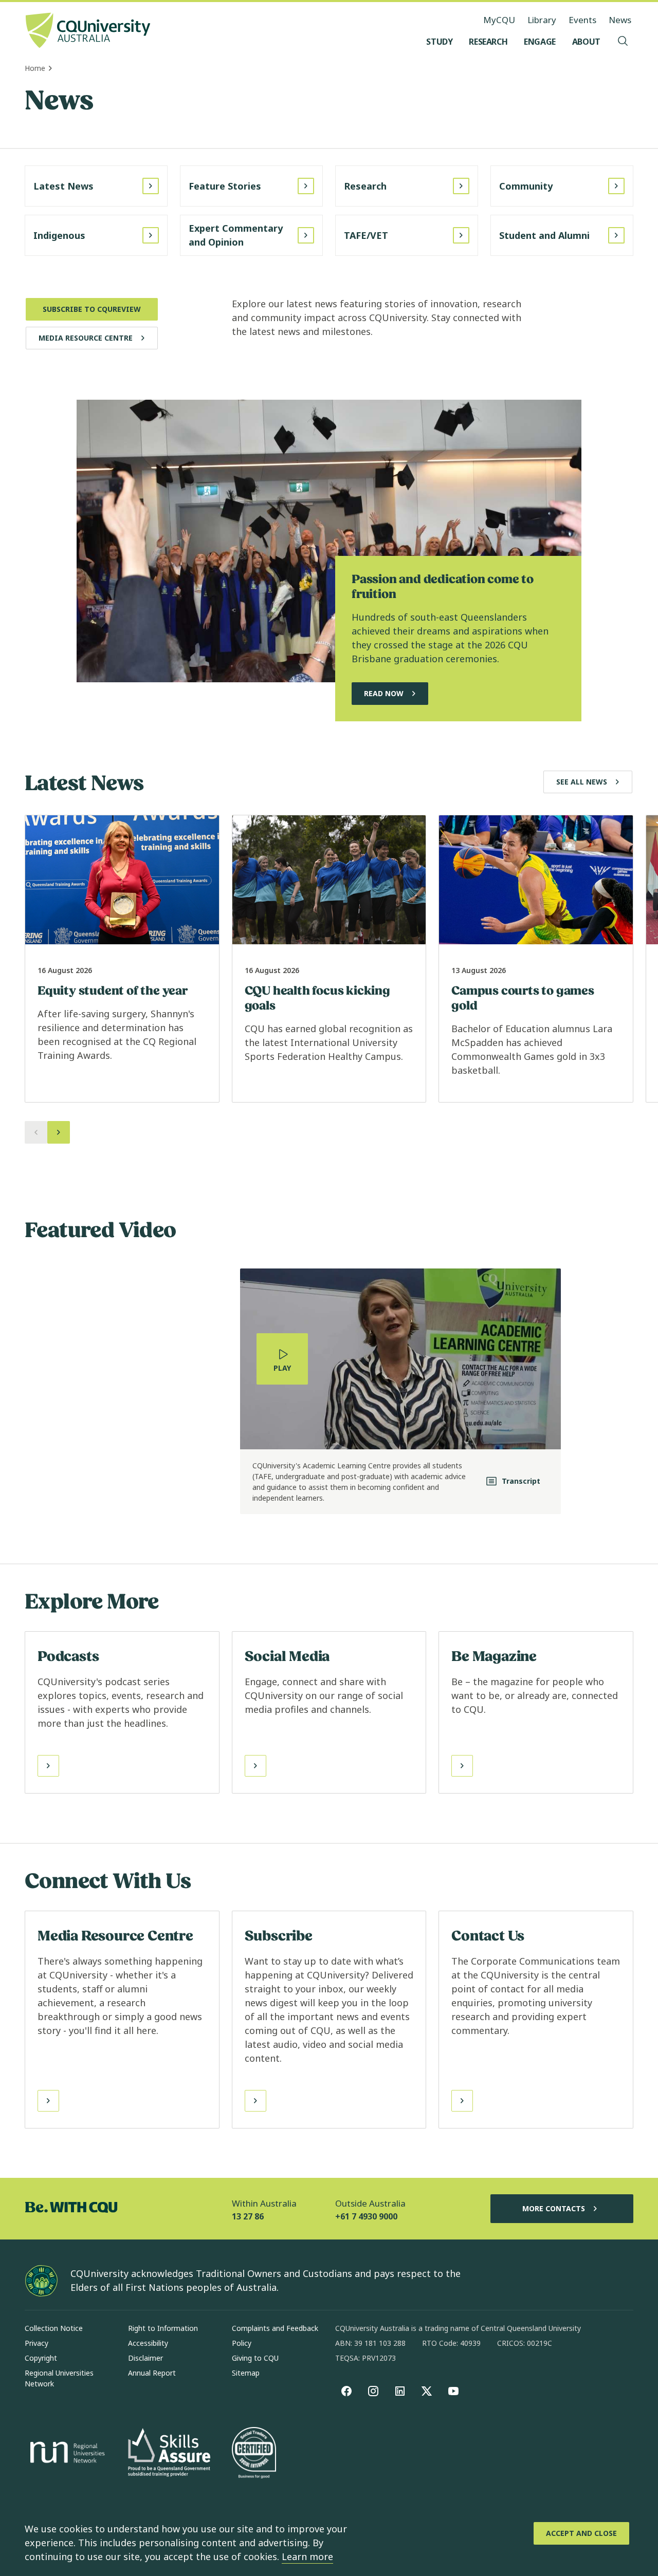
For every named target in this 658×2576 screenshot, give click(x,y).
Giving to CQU (255, 2358)
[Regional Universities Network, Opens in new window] (66, 2454)
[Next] (59, 1132)
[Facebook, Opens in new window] (346, 2391)
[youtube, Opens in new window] (453, 2391)
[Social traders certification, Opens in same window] (254, 2454)
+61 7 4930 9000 (366, 2216)
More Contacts (554, 2208)
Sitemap (246, 2373)
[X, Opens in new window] (427, 2391)
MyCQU (499, 20)
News (620, 20)
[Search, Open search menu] (623, 42)
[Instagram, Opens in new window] (373, 2391)
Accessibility (148, 2343)
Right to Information (163, 2328)
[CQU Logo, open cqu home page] (88, 31)
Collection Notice (54, 2328)
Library (542, 20)
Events (582, 20)
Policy (242, 2343)
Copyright (41, 2358)
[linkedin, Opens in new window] (400, 2391)
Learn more (307, 2556)
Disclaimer (145, 2358)
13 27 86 (248, 2216)
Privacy (36, 2343)
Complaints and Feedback (275, 2328)
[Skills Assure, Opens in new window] (169, 2453)
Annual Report (152, 2373)
